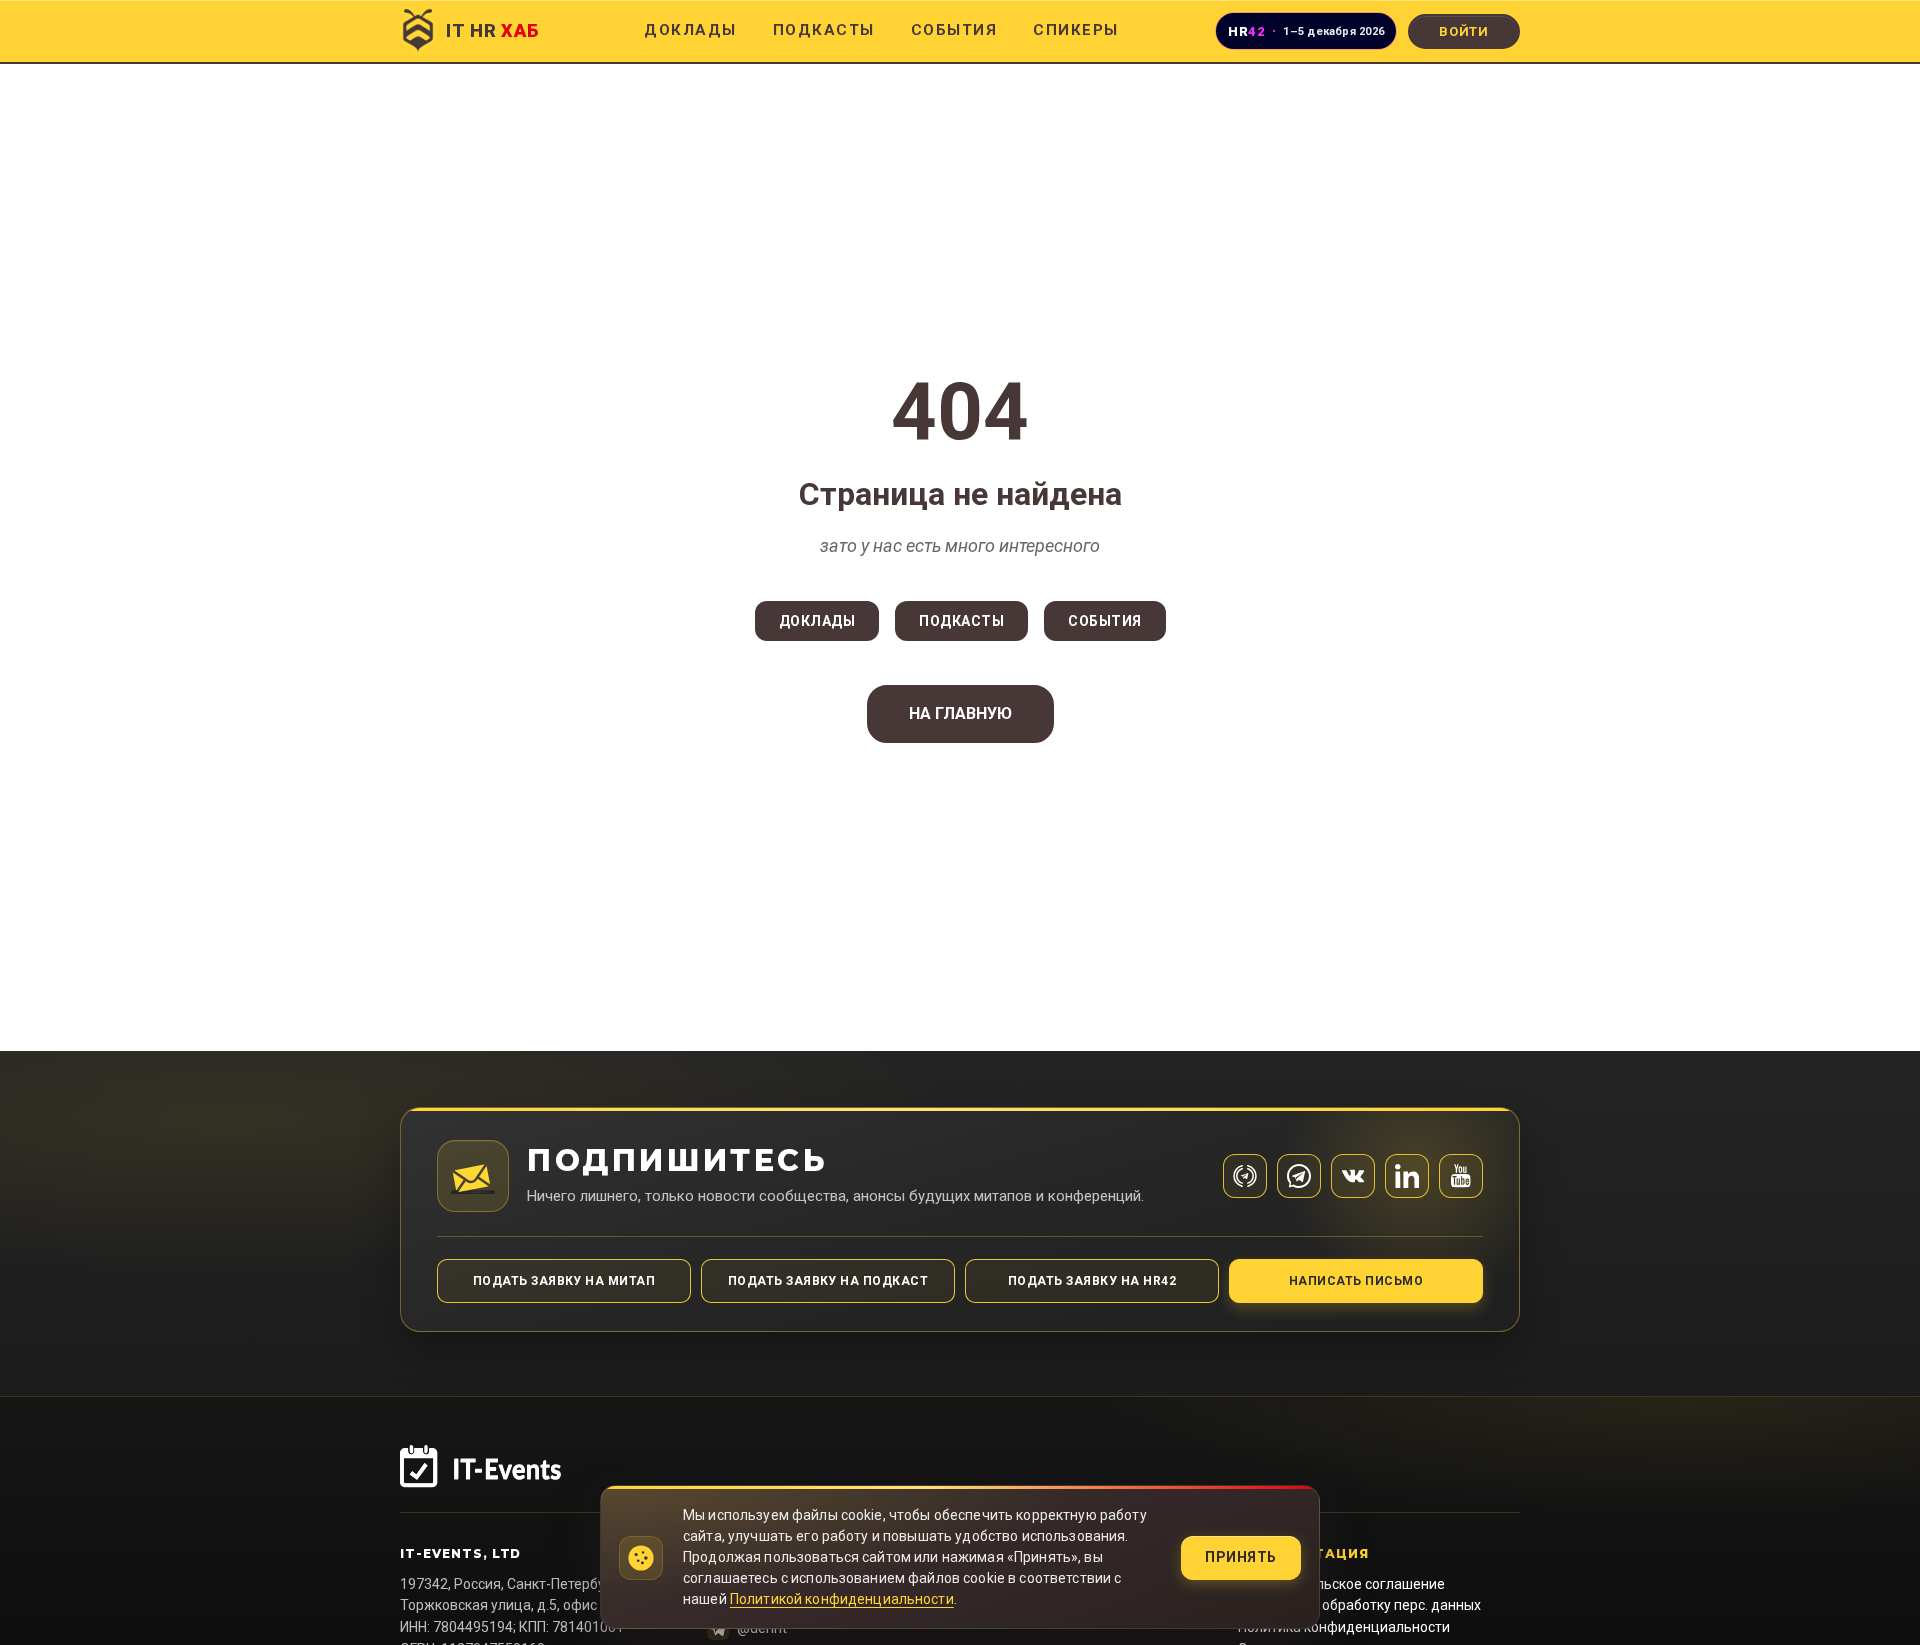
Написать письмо (1356, 1281)
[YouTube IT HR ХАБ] (1461, 1176)
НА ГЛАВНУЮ (960, 713)
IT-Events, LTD (460, 1553)
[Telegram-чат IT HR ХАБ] (1299, 1176)
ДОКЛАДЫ (690, 30)
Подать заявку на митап (564, 1281)
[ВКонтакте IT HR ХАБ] (1353, 1176)
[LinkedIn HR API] (1407, 1176)
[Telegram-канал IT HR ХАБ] (1245, 1176)
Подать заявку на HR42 (1092, 1281)
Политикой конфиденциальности (842, 1599)
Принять (1241, 1557)
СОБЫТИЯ (954, 30)
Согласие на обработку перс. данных (1359, 1605)
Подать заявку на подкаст (828, 1281)
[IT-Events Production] (960, 1479)
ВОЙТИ (1464, 31)
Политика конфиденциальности (1344, 1627)
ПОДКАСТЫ (824, 30)
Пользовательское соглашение (1341, 1584)
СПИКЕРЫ (1076, 30)
